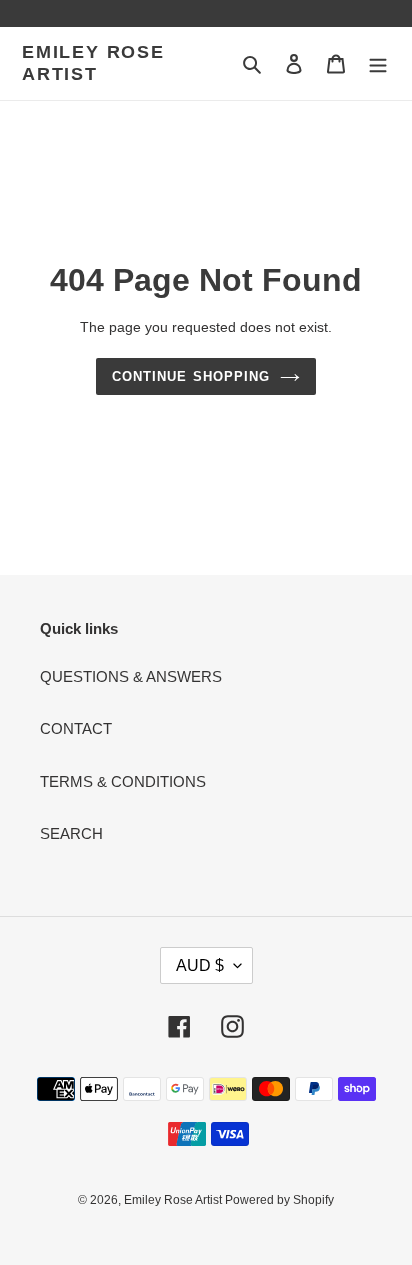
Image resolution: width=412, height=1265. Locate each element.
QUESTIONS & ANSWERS (131, 676)
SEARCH (71, 833)
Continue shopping (191, 376)
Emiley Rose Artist (93, 63)
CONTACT (76, 728)
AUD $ (200, 965)
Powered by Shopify (279, 1200)
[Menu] (378, 63)
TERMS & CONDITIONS (123, 781)
